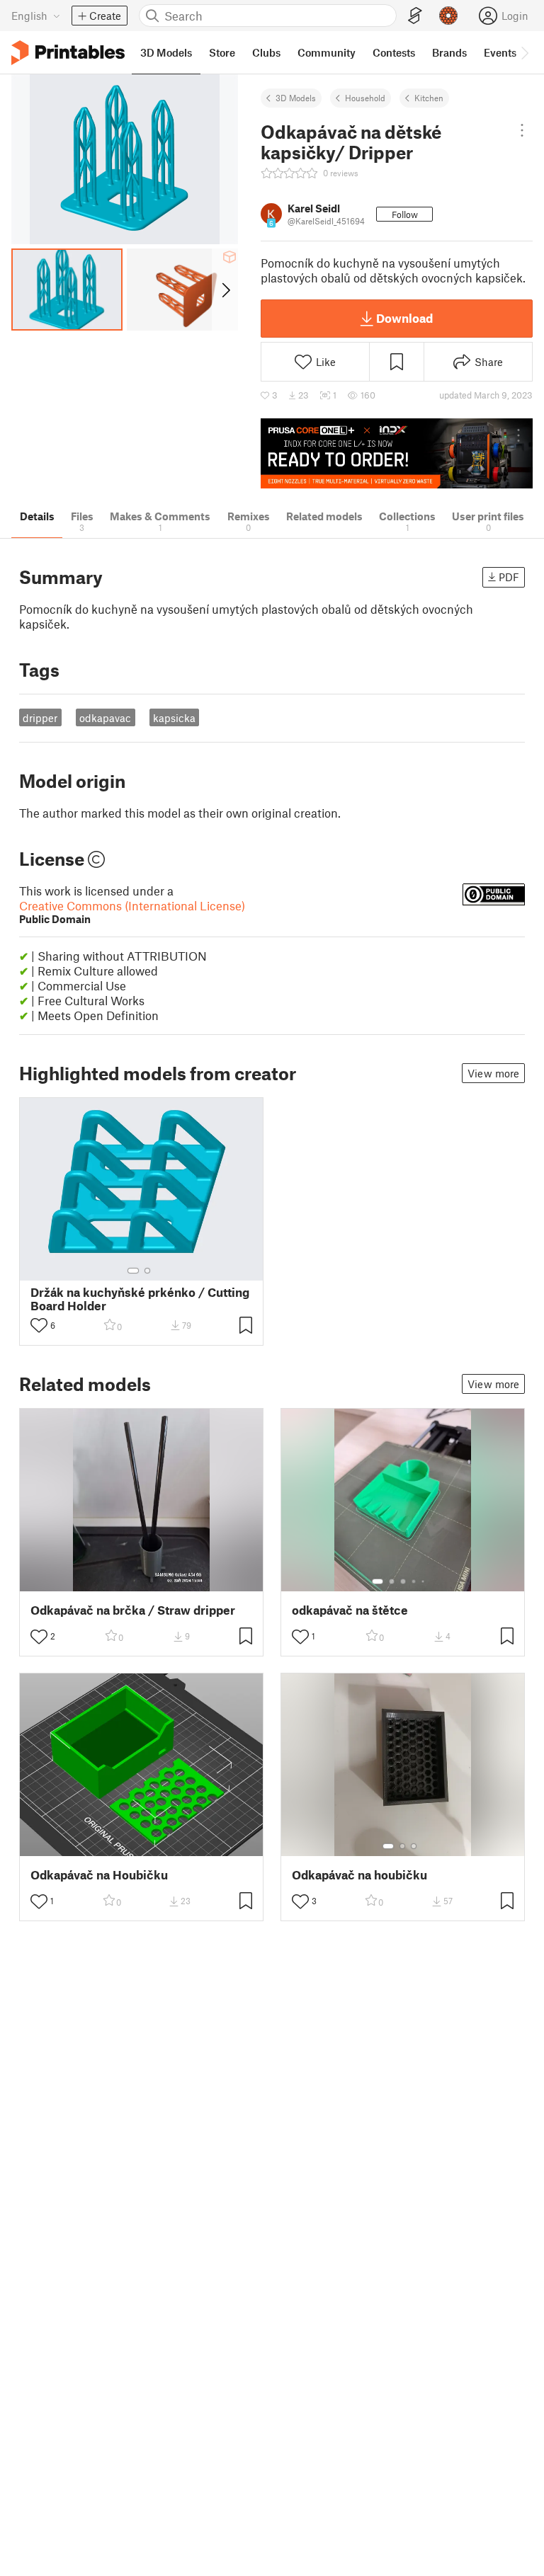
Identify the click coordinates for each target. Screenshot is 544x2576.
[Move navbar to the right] (524, 52)
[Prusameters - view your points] (448, 16)
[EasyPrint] (415, 16)
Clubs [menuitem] (266, 52)
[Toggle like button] (39, 1325)
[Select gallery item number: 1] (133, 1271)
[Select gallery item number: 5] (424, 1581)
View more (493, 1073)
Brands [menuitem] (449, 52)
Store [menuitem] (222, 52)
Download (404, 318)
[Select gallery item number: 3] (403, 1581)
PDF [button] (509, 577)
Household (365, 98)
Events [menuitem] (500, 52)
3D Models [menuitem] (166, 52)
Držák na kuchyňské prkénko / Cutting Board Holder (140, 1299)
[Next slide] (225, 290)
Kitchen (429, 98)
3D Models (296, 98)
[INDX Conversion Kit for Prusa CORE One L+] (397, 453)
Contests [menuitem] (394, 52)
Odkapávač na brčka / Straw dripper (133, 1610)
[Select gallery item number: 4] (414, 1581)
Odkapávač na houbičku (359, 1875)
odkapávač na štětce (350, 1610)
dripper (40, 718)
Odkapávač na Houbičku (99, 1875)
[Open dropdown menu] (522, 130)
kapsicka (174, 718)
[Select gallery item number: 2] (147, 1271)
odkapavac (105, 718)
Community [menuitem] (327, 52)
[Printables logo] (68, 53)
